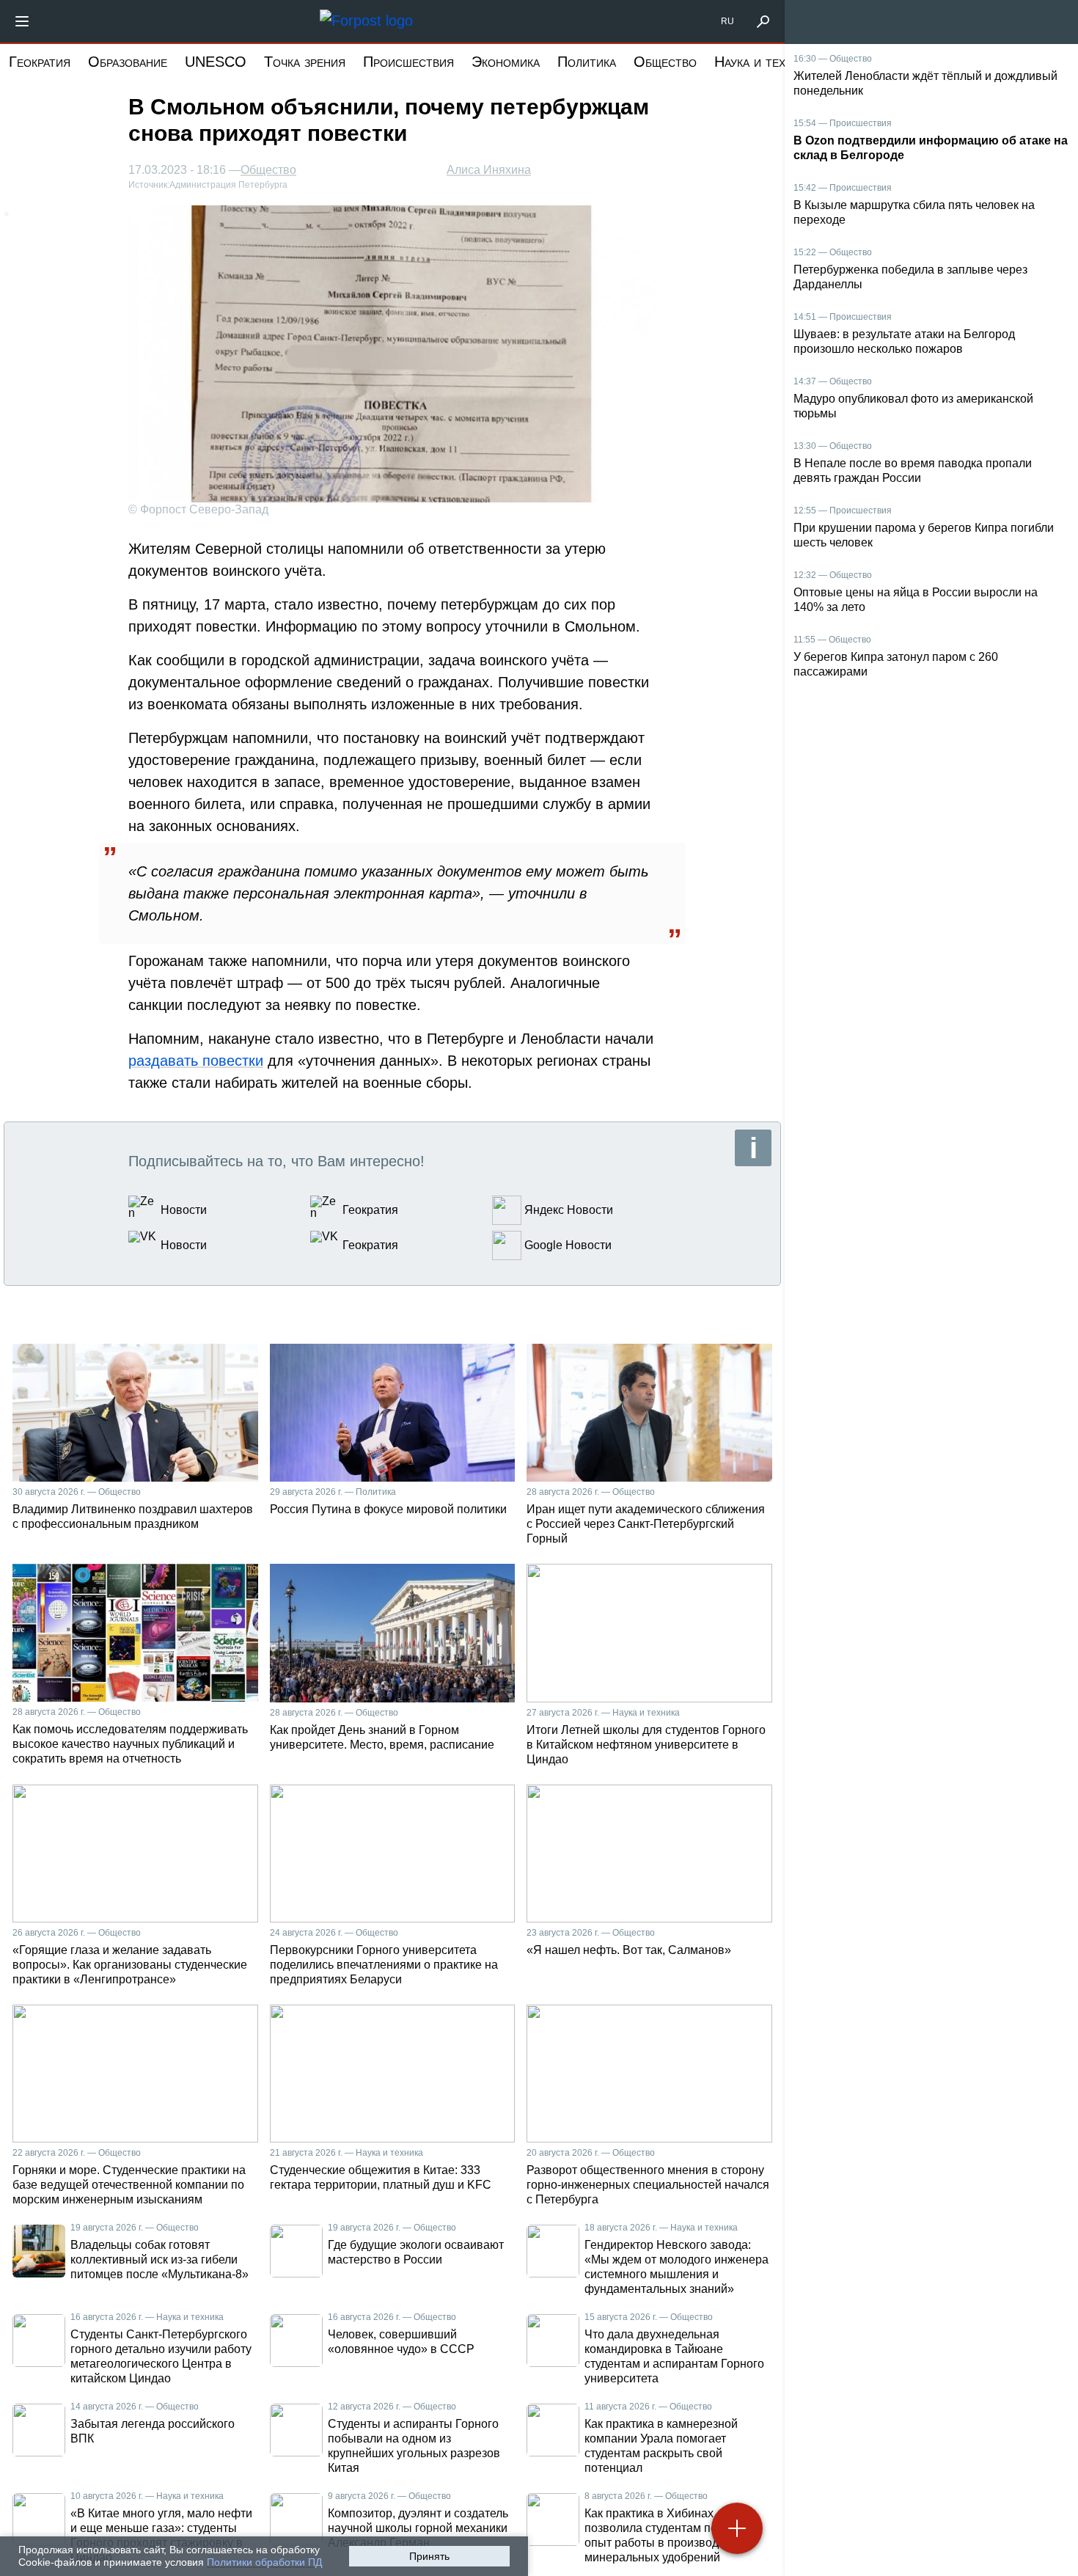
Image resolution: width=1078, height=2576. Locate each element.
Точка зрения (305, 62)
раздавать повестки (196, 1061)
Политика (587, 62)
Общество (665, 62)
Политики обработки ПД (264, 2562)
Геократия (40, 62)
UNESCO (216, 62)
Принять (429, 2556)
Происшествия (408, 62)
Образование (128, 62)
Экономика (506, 62)
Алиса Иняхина (489, 170)
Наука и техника (763, 62)
